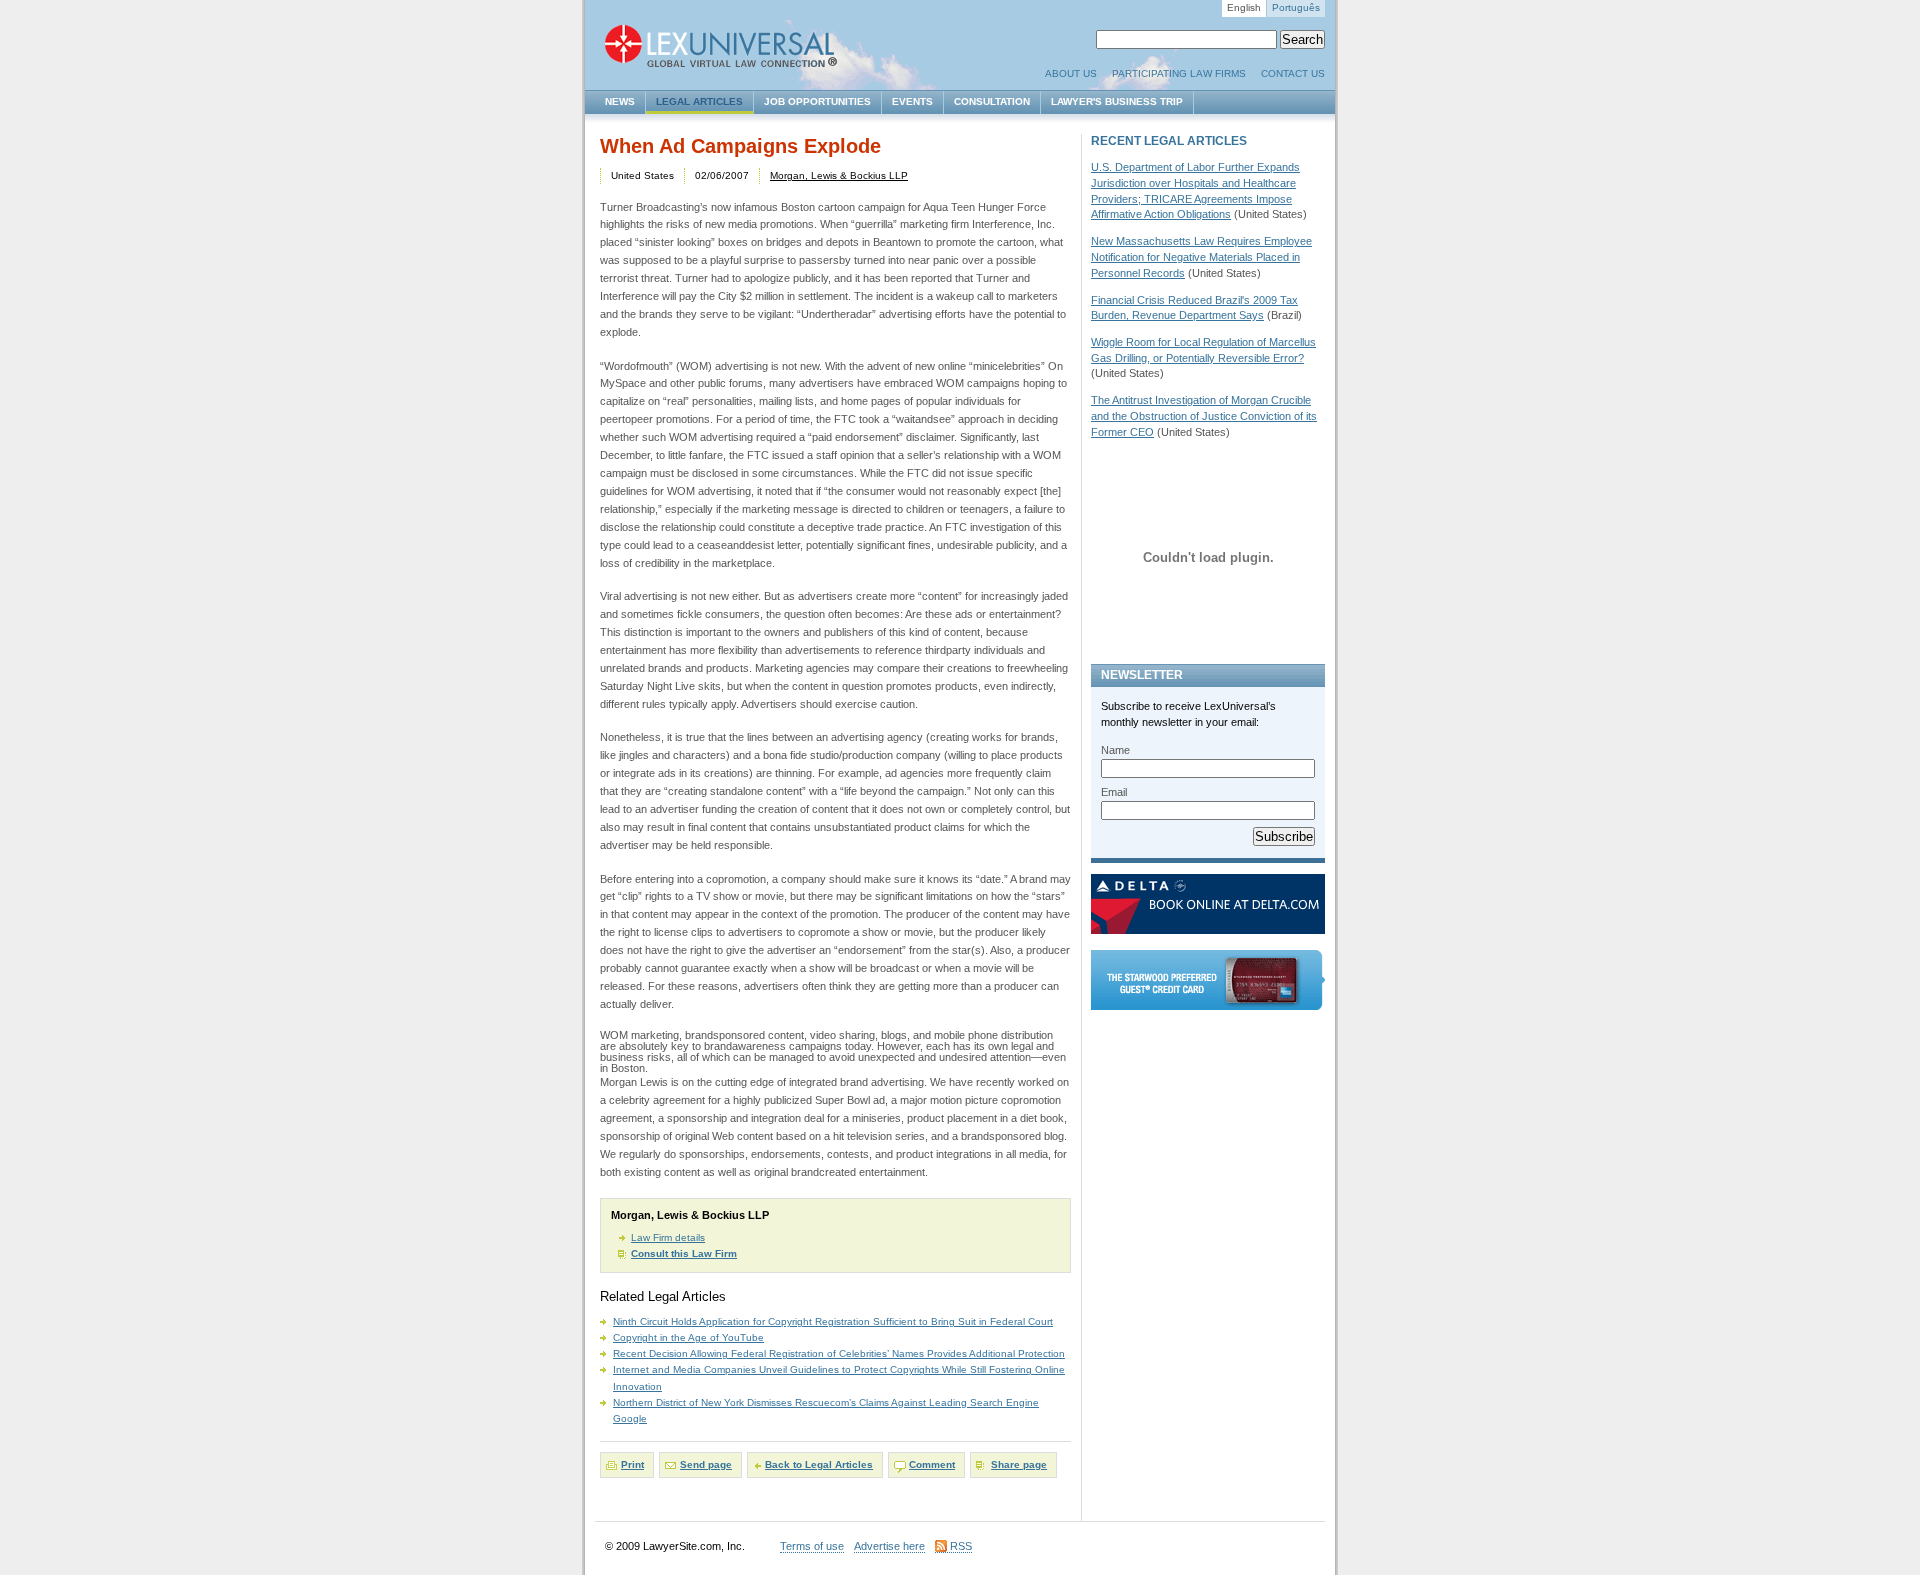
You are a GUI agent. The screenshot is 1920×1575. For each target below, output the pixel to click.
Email (1114, 792)
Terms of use (812, 1546)
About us (1071, 73)
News (620, 101)
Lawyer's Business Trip (1117, 101)
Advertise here (889, 1546)
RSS (961, 1546)
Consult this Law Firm (684, 1253)
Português (1296, 7)
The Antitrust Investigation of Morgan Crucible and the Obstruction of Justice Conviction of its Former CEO (1204, 415)
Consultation (992, 101)
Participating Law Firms (1179, 73)
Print (632, 1464)
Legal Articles (699, 101)
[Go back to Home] (730, 47)
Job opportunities (817, 101)
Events (912, 101)
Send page (706, 1464)
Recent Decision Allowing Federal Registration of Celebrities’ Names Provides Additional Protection (839, 1353)
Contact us (1293, 73)
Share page (1019, 1464)
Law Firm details (668, 1237)
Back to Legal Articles (819, 1464)
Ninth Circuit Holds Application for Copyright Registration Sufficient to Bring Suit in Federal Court (833, 1321)
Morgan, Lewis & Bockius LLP (839, 175)
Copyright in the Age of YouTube (688, 1337)
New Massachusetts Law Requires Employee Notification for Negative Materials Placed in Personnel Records (1201, 256)
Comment (932, 1464)
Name (1115, 750)
